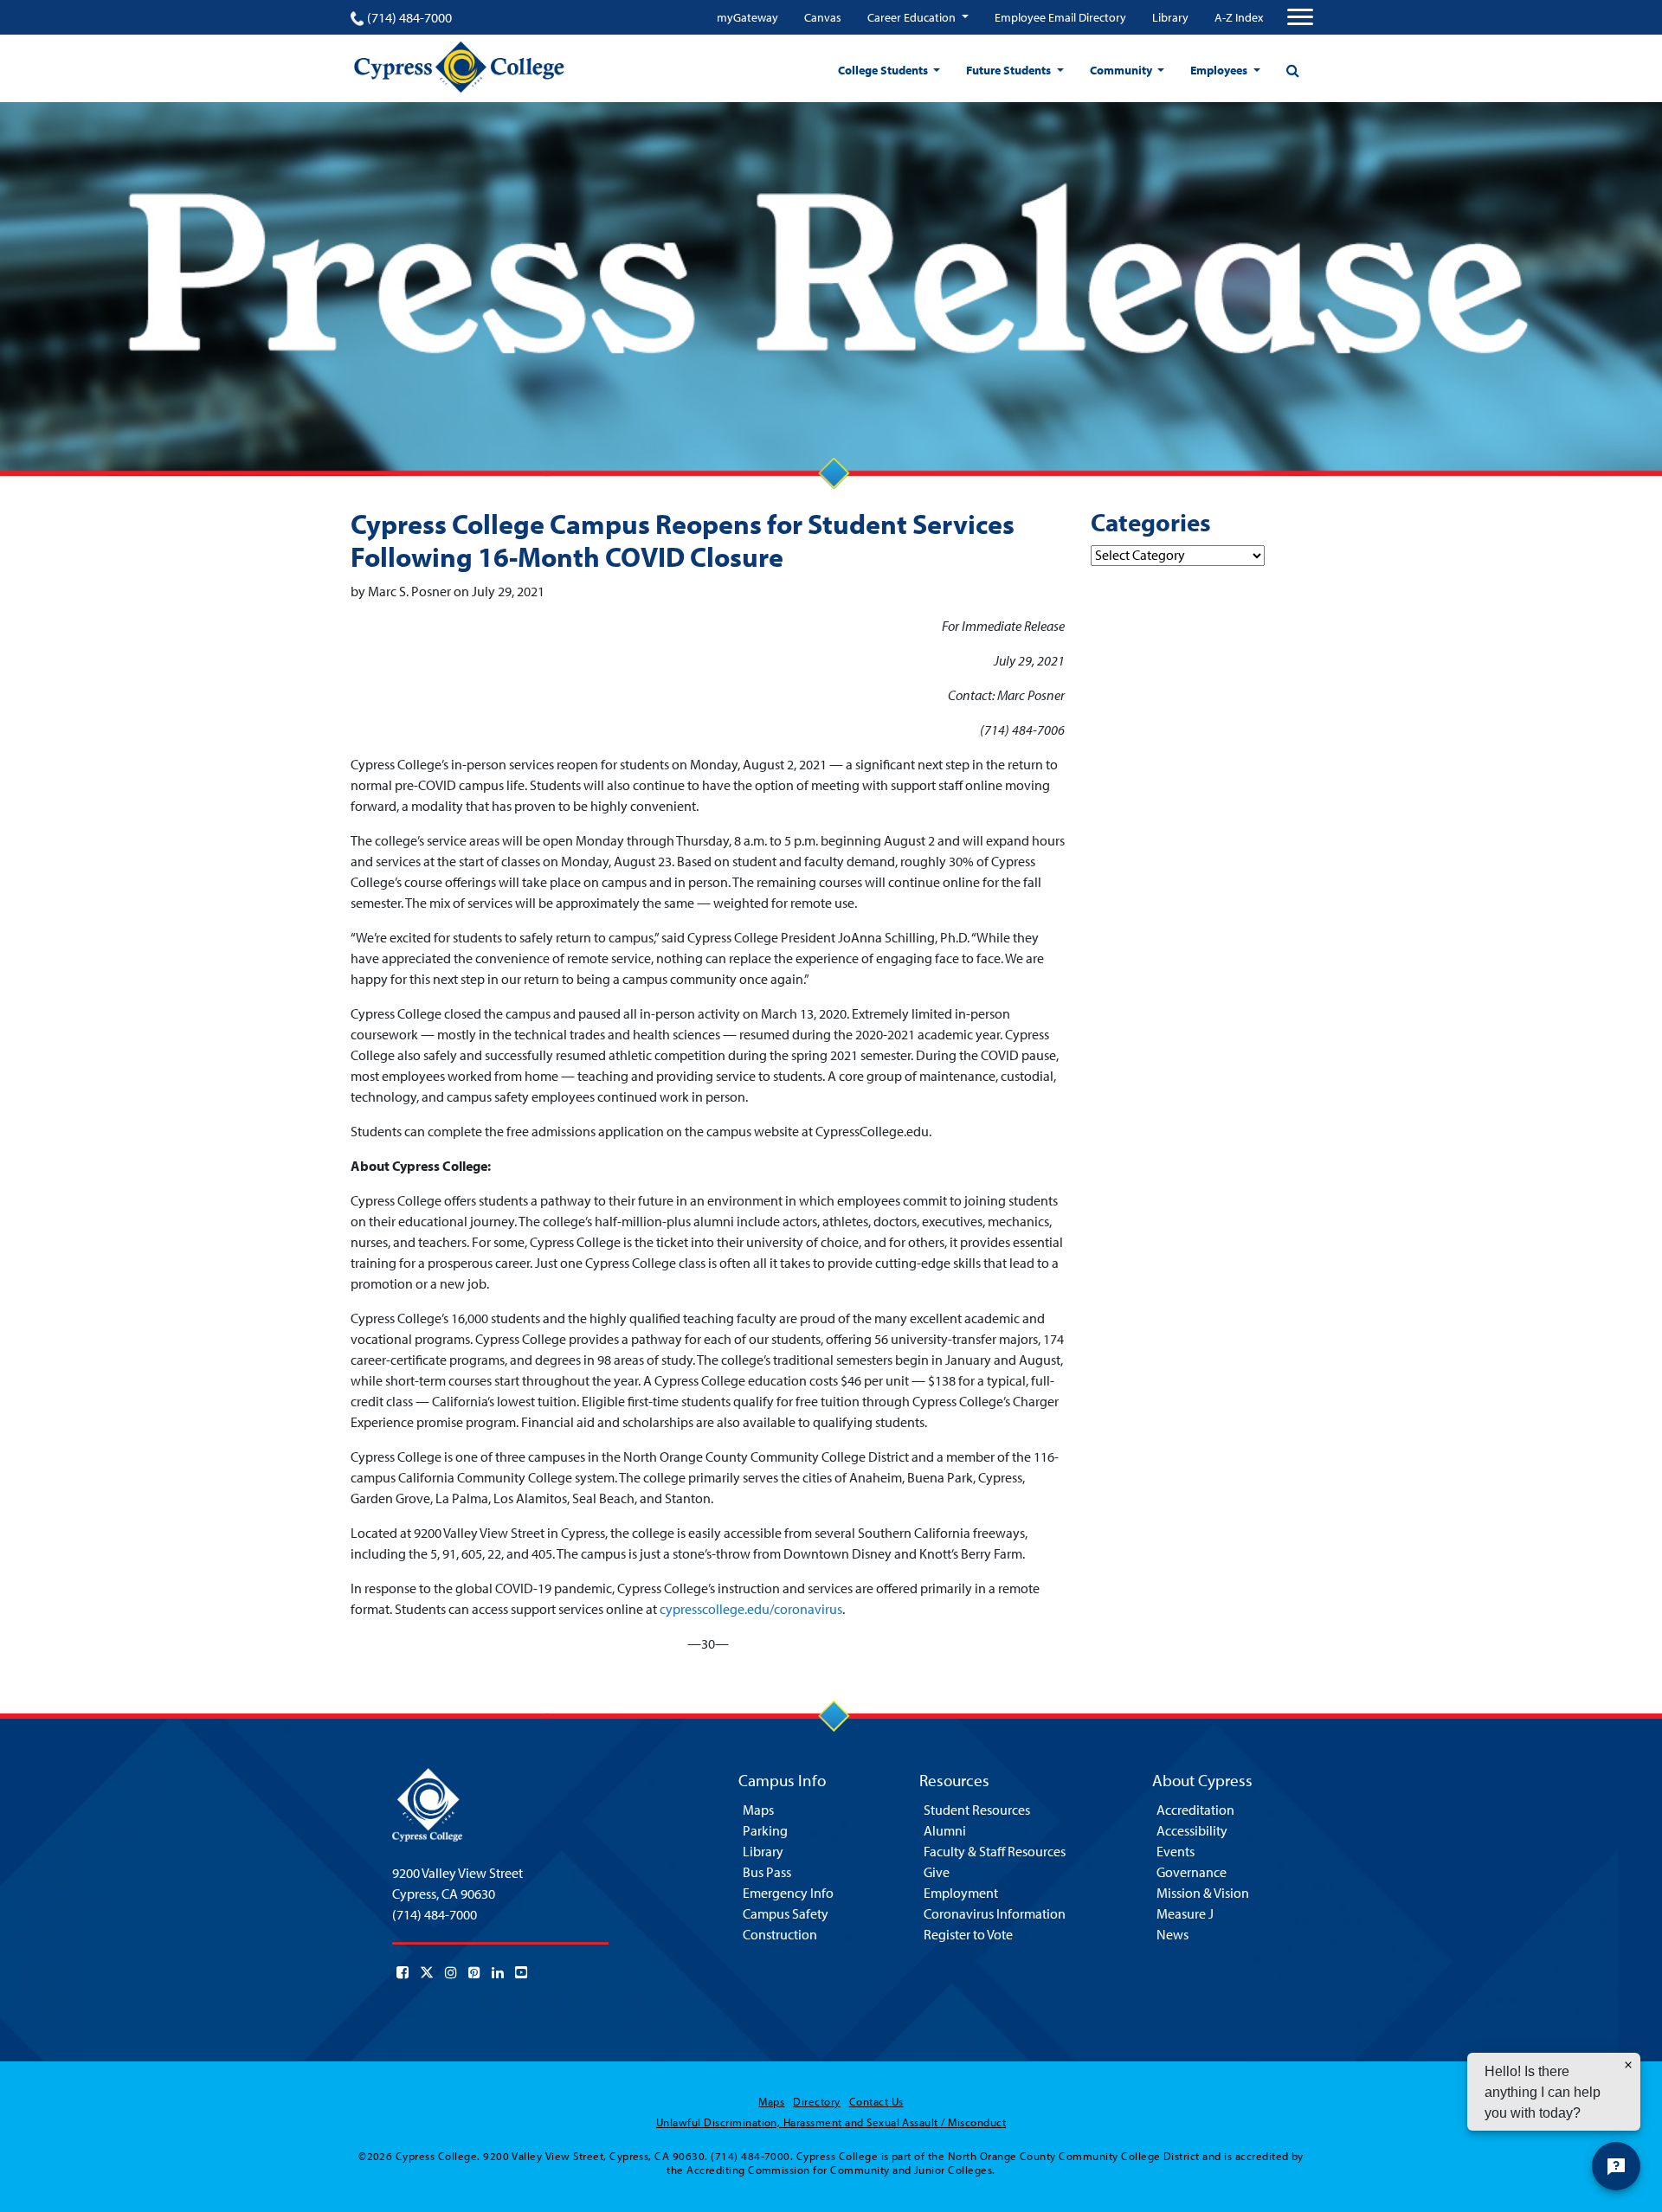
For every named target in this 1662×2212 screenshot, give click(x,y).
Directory (816, 2101)
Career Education (913, 17)
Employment (961, 1893)
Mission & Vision (1203, 1893)
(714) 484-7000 (409, 17)
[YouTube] (521, 1972)
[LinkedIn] (498, 1972)
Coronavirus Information (995, 1913)
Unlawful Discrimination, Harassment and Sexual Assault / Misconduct (831, 2122)
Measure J (1185, 1913)
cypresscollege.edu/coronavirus (751, 1609)
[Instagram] (451, 1972)
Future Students (1010, 70)
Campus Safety (786, 1913)
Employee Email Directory (1060, 17)
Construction (780, 1934)
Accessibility (1192, 1830)
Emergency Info (788, 1893)
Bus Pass (767, 1872)
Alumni (945, 1830)
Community (1122, 70)
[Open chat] (1616, 2166)
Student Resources (977, 1810)
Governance (1192, 1872)
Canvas (823, 17)
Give (937, 1872)
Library (1170, 17)
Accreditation (1195, 1810)
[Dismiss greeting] (1628, 2065)
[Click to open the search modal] (1292, 70)
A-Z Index (1239, 17)
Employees (1220, 70)
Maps (758, 1810)
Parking (765, 1830)
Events (1176, 1851)
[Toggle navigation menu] (1300, 17)
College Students (884, 70)
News (1172, 1934)
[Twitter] (427, 1972)
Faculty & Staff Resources (995, 1851)
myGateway (747, 17)
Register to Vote (968, 1934)
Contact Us (876, 2101)
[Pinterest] (474, 1972)
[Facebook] (403, 1972)
